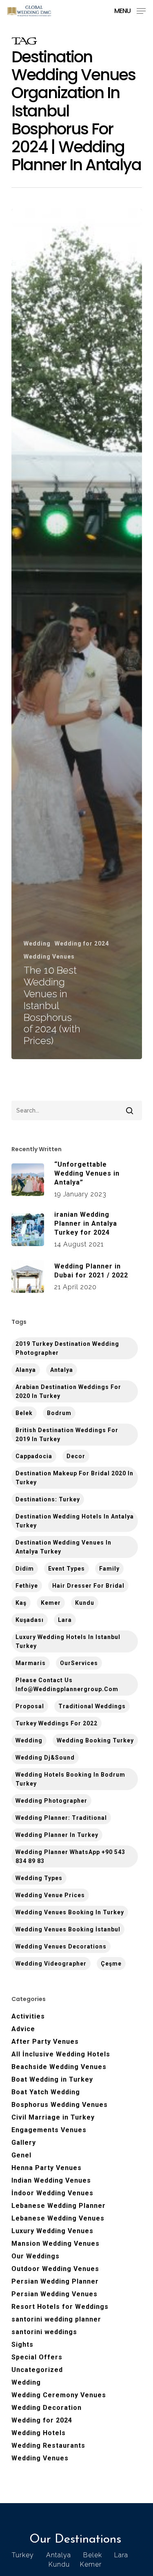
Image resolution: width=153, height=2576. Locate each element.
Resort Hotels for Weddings (60, 2307)
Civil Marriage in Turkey (53, 2117)
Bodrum (59, 1413)
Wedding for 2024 (82, 944)
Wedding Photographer (51, 1801)
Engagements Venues (49, 2130)
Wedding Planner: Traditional (61, 1818)
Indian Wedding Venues (51, 2180)
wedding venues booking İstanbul (68, 1929)
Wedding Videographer (51, 1964)
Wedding (37, 944)
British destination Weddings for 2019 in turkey (67, 1435)
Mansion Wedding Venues (55, 2244)
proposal (30, 1706)
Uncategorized (37, 2370)
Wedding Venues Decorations (61, 1946)
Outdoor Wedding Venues (55, 2269)
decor (76, 1456)
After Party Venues (45, 2042)
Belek (24, 1413)
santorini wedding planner (56, 2319)
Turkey (23, 2555)
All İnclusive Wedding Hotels (61, 2054)
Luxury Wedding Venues (52, 2231)
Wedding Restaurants (48, 2445)
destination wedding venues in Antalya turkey (63, 1547)
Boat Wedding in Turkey (52, 2079)
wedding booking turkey (95, 1740)
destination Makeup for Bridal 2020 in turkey (74, 1478)
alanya (26, 1370)
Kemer (51, 1603)
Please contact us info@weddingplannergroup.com (67, 1685)
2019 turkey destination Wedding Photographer (67, 1348)
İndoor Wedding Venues (52, 2193)
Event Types (67, 1569)
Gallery (24, 2143)
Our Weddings (35, 2256)
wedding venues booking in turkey (70, 1912)
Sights (22, 2345)
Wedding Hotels (39, 2433)
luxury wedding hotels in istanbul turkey (68, 1641)
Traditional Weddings (92, 1706)
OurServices (79, 1663)
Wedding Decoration (47, 2408)
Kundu (85, 1603)
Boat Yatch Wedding (46, 2092)
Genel (21, 2155)
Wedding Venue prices (50, 1895)
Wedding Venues (49, 957)
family (109, 1569)
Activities (28, 2016)
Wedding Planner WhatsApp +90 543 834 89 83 (70, 1856)
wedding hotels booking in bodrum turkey (70, 1779)
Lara (65, 1620)
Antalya (62, 1370)
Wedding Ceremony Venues (59, 2395)
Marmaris (31, 1663)
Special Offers (37, 2357)
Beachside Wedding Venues (59, 2067)
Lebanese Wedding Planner (59, 2206)
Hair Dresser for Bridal (88, 1586)
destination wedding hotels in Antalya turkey (75, 1521)
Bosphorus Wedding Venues (60, 2105)
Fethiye (27, 1586)
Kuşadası (30, 1620)
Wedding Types (39, 1878)
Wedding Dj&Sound (45, 1758)
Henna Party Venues (47, 2168)
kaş (21, 1603)
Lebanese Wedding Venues (58, 2218)
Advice (23, 2029)
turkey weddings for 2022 (57, 1723)
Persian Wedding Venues (54, 2294)
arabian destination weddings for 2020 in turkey (68, 1391)
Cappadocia (34, 1456)
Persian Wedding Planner (55, 2281)
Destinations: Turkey (48, 1499)
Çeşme (111, 1964)
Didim (25, 1569)
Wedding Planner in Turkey (57, 1835)
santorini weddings (44, 2332)
